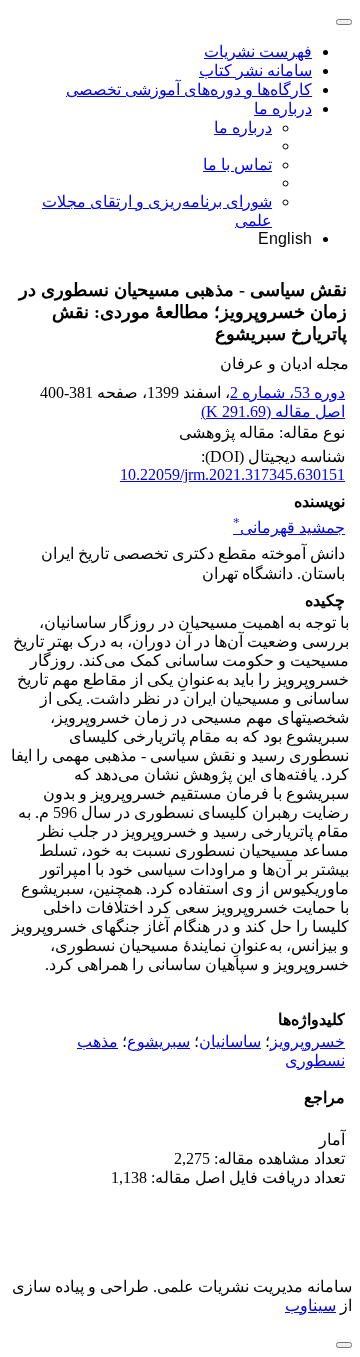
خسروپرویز (307, 1041)
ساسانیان (230, 1041)
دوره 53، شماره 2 (287, 392)
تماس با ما (237, 164)
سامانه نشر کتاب (255, 70)
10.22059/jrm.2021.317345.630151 (232, 474)
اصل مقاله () (273, 411)
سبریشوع (158, 1041)
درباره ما (283, 108)
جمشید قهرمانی (289, 527)
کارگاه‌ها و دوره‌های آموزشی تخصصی (189, 89)
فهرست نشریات (258, 51)
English (285, 238)
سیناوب (310, 1305)
